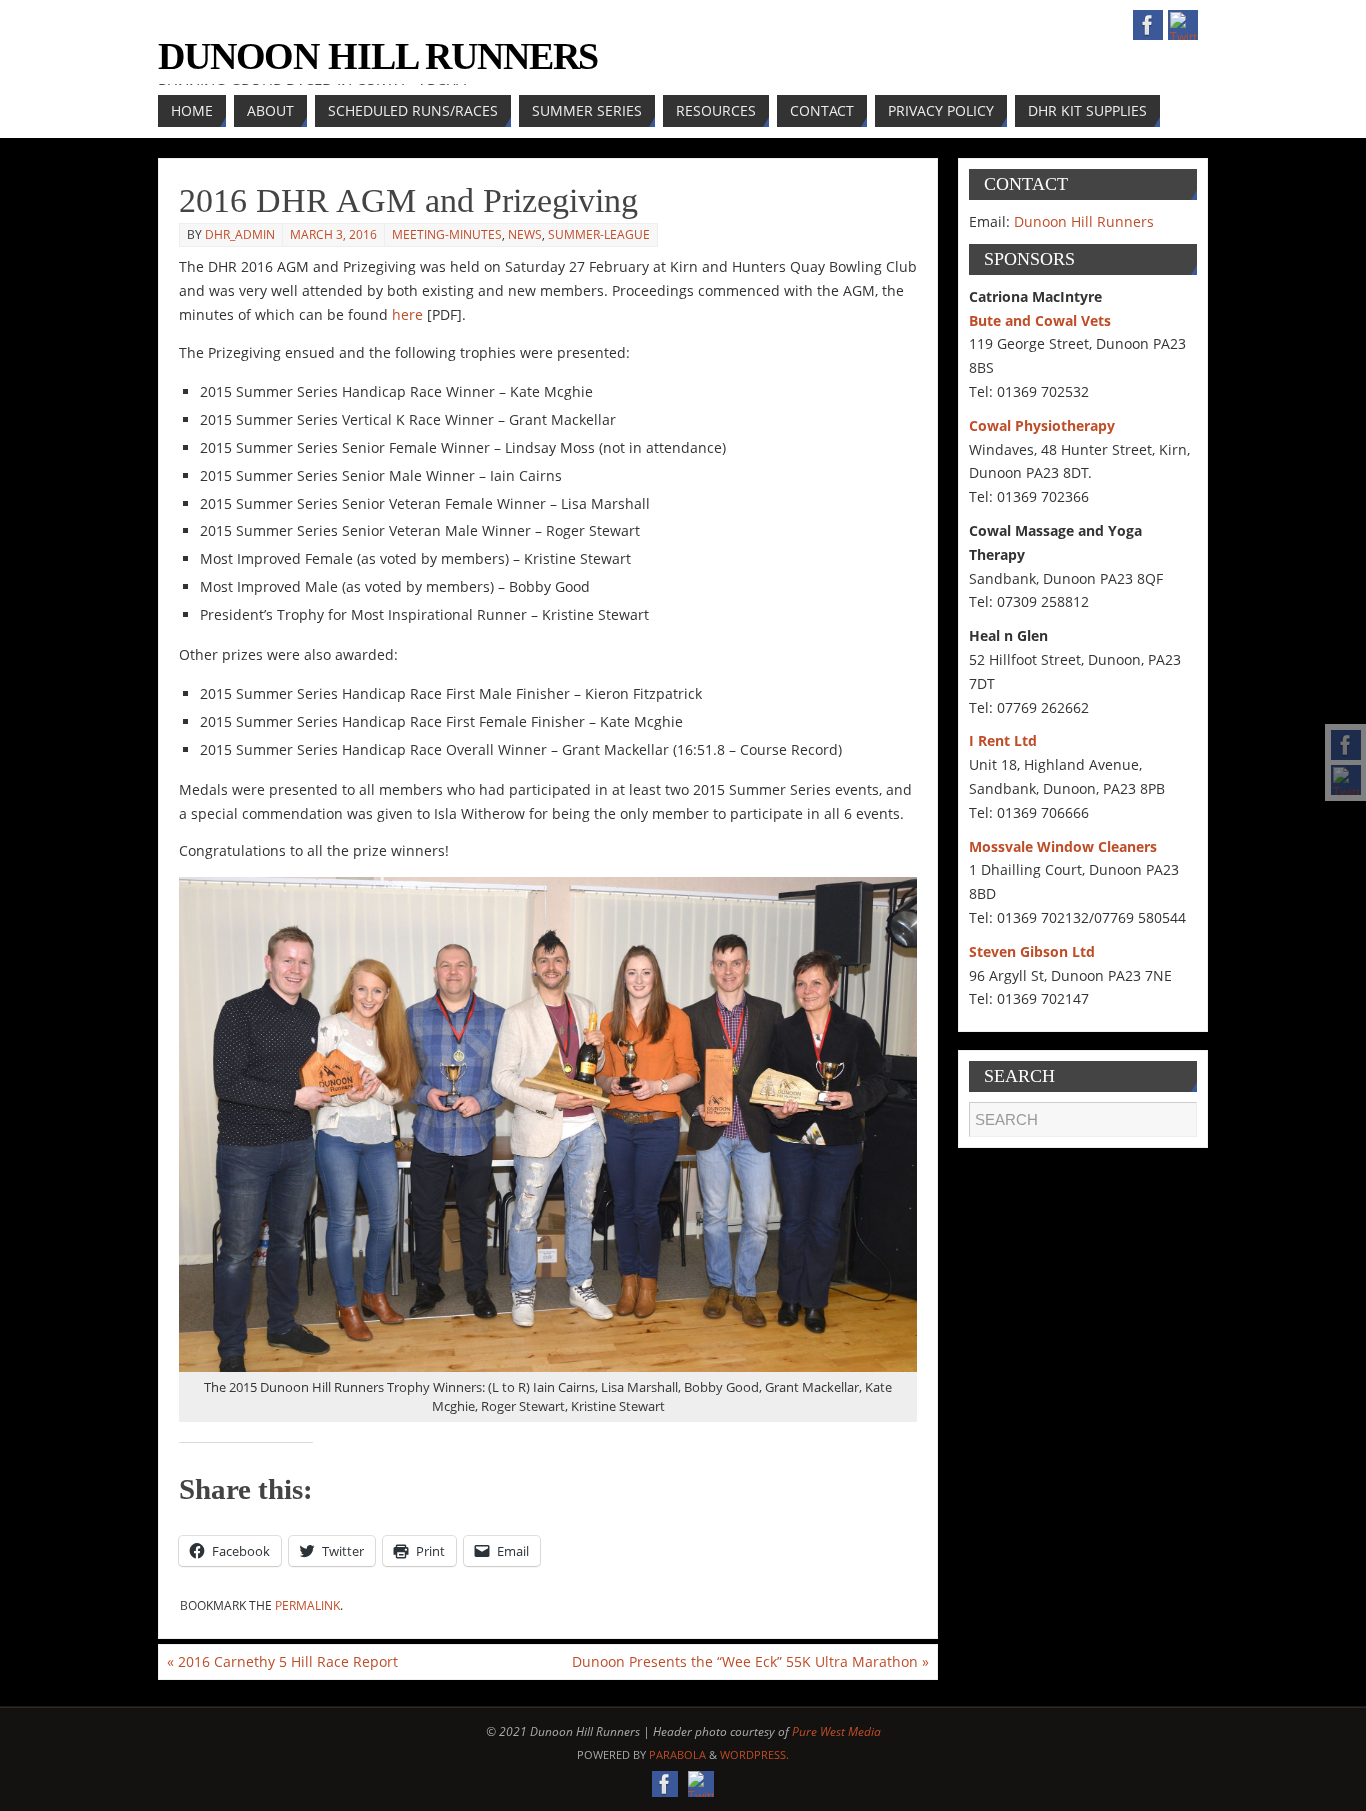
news (525, 234)
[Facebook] (1346, 745)
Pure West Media (836, 1731)
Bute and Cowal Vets (1040, 320)
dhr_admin (240, 234)
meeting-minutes (447, 234)
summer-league (599, 234)
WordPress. (754, 1754)
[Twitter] (1346, 780)
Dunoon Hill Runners (378, 56)
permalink (307, 1605)
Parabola (677, 1754)
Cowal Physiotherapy (1042, 425)
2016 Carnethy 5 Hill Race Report (282, 1661)
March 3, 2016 (333, 234)
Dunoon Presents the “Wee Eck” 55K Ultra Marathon (750, 1661)
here (407, 314)
